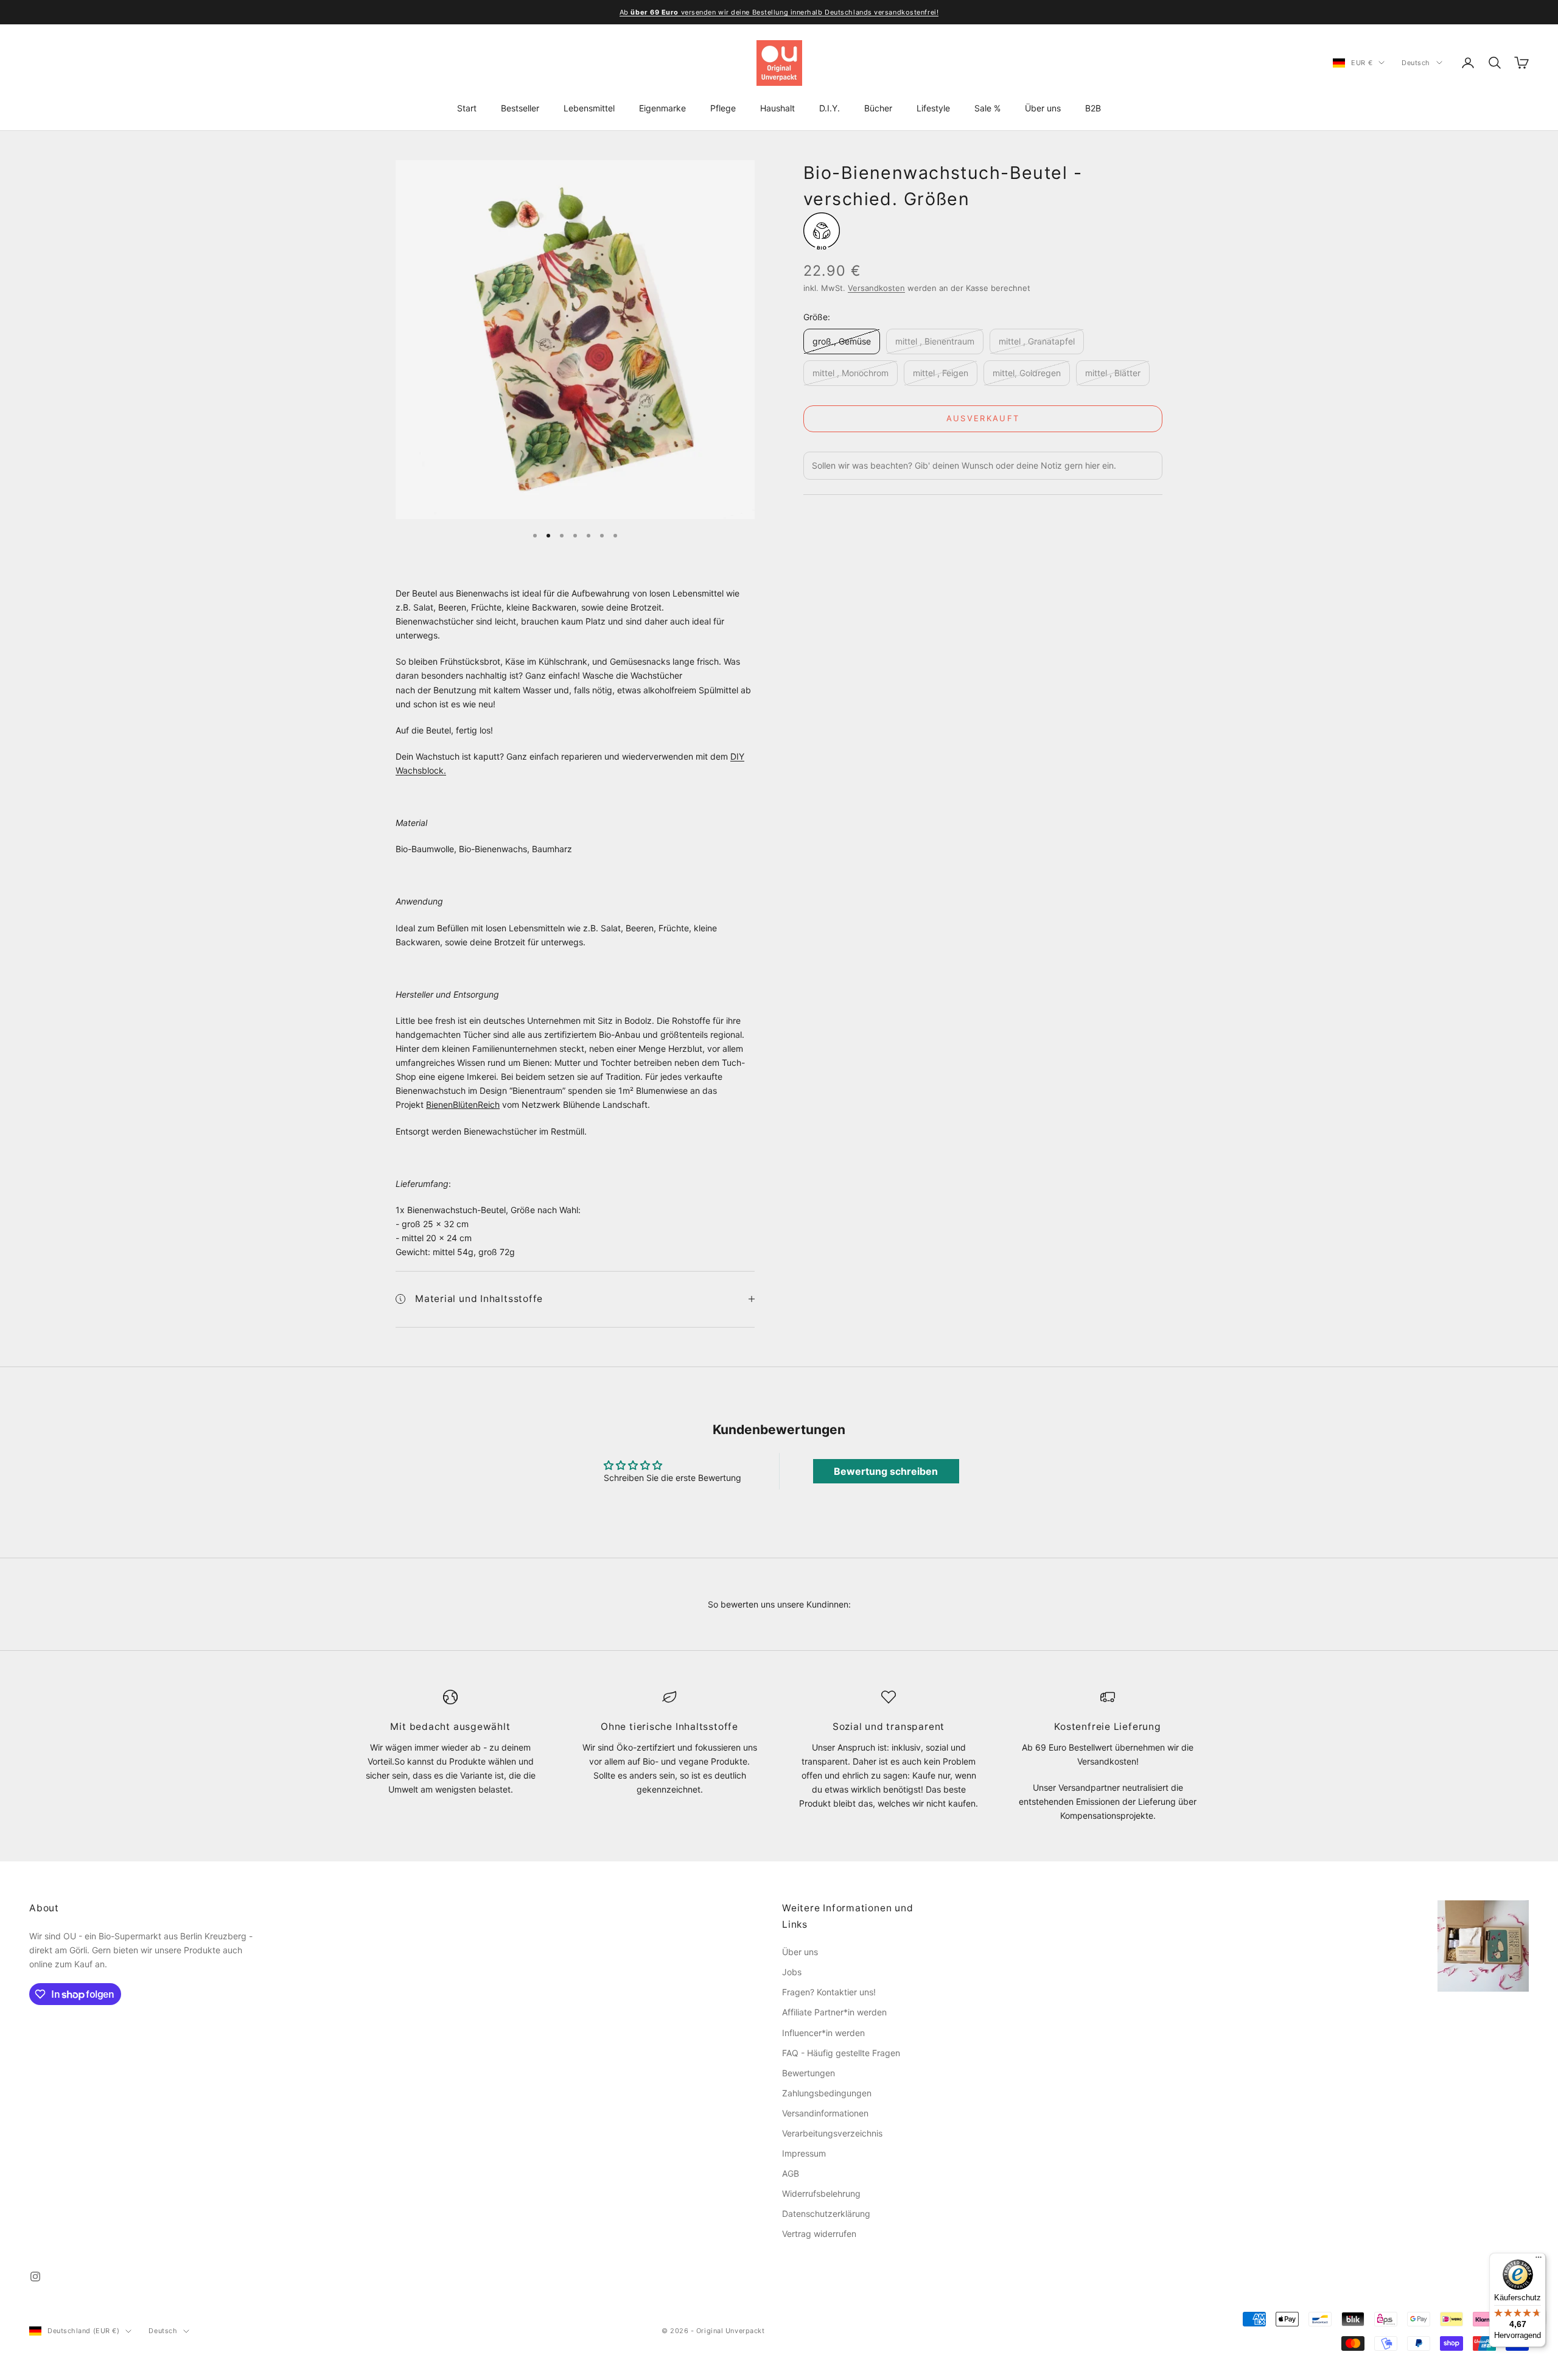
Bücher (878, 108)
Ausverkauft (983, 418)
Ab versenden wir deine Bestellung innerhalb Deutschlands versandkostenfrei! (779, 12)
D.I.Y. (830, 108)
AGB (791, 2173)
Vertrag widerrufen (819, 2234)
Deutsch (1416, 63)
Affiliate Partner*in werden (834, 2012)
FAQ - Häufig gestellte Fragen (841, 2053)
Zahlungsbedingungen (827, 2093)
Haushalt (777, 108)
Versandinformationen (825, 2113)
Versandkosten (876, 289)
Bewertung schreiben (886, 1471)
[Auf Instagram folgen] (35, 2277)
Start (467, 108)
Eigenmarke (662, 108)
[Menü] (1539, 2260)
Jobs (792, 1972)
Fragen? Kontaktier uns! (829, 1992)
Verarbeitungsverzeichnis (832, 2133)
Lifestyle (933, 108)
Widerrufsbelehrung (821, 2193)
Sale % (987, 108)
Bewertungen (809, 2073)
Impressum (804, 2153)
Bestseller (520, 108)
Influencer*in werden (823, 2033)
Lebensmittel (589, 108)
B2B (1093, 108)
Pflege (723, 108)
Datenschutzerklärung (826, 2214)
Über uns (1043, 108)
